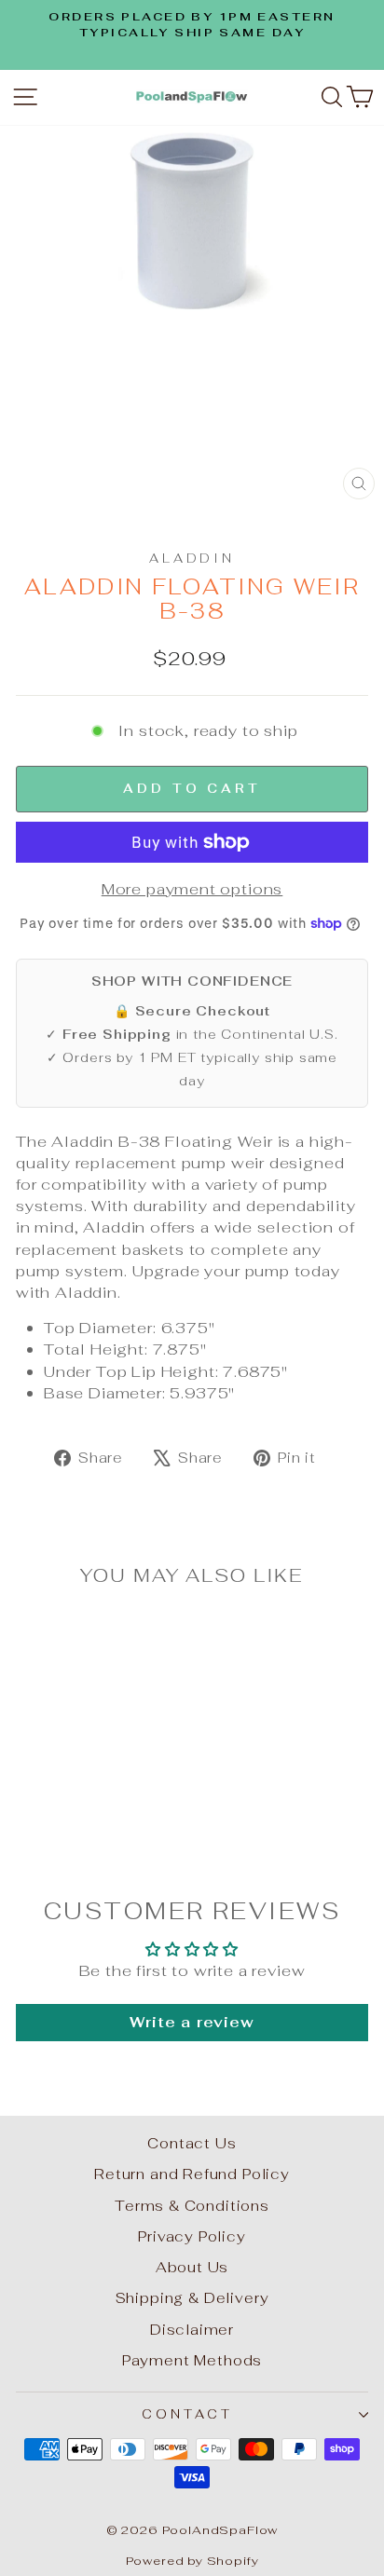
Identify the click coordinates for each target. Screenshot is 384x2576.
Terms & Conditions (192, 2206)
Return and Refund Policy (192, 2174)
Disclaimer (192, 2330)
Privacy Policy (192, 2236)
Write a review (192, 2022)
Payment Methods (192, 2360)
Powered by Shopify (192, 2561)
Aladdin (192, 559)
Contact (187, 2414)
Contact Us (192, 2143)
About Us (192, 2267)
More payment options (192, 889)
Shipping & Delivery (192, 2298)
